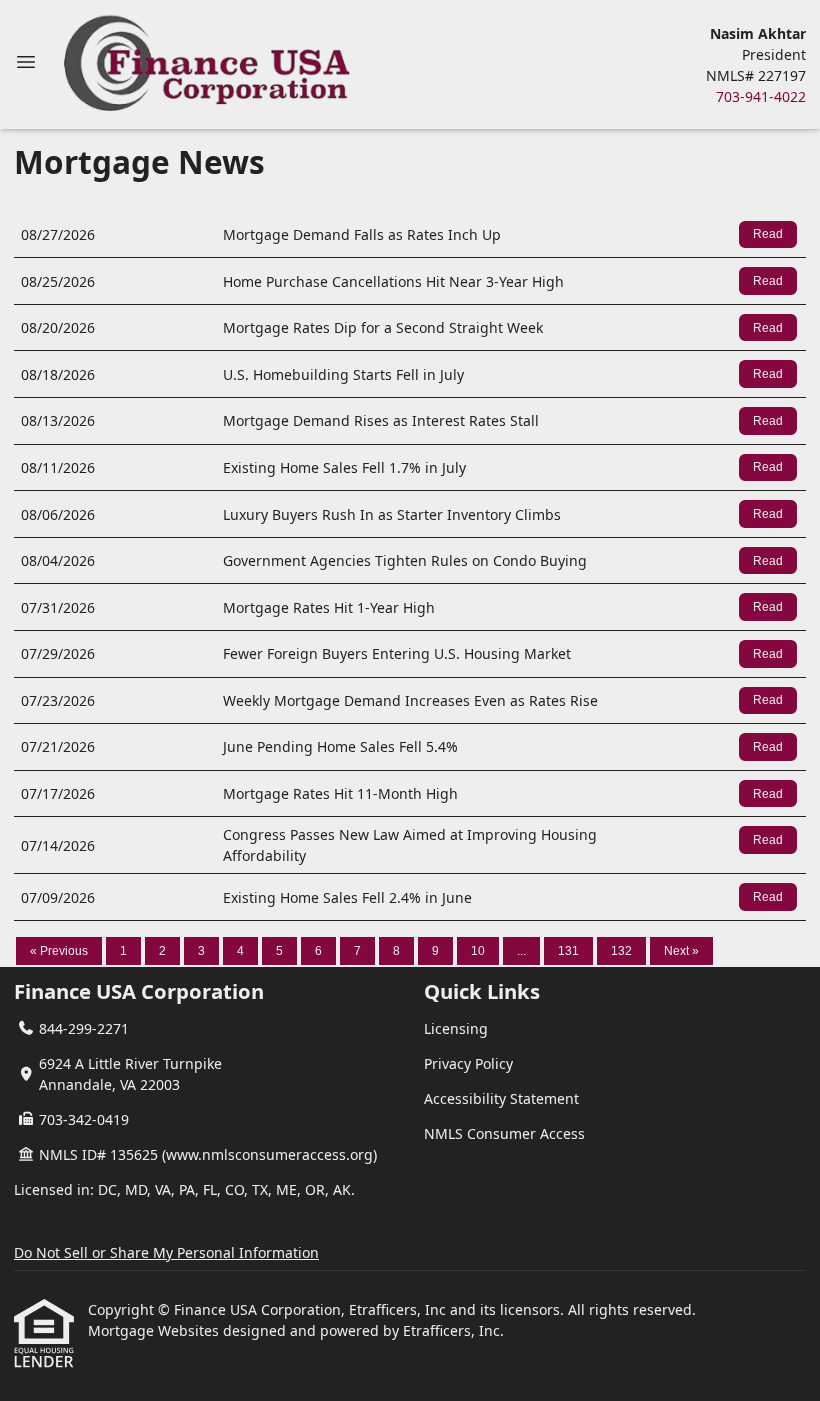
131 (568, 951)
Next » (681, 951)
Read (768, 234)
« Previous (59, 951)
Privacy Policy (468, 1063)
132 (621, 951)
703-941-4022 (761, 96)
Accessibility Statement (501, 1098)
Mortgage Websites (155, 1330)
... (521, 951)
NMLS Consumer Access (504, 1133)
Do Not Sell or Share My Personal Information (166, 1252)
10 (478, 951)
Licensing (456, 1028)
